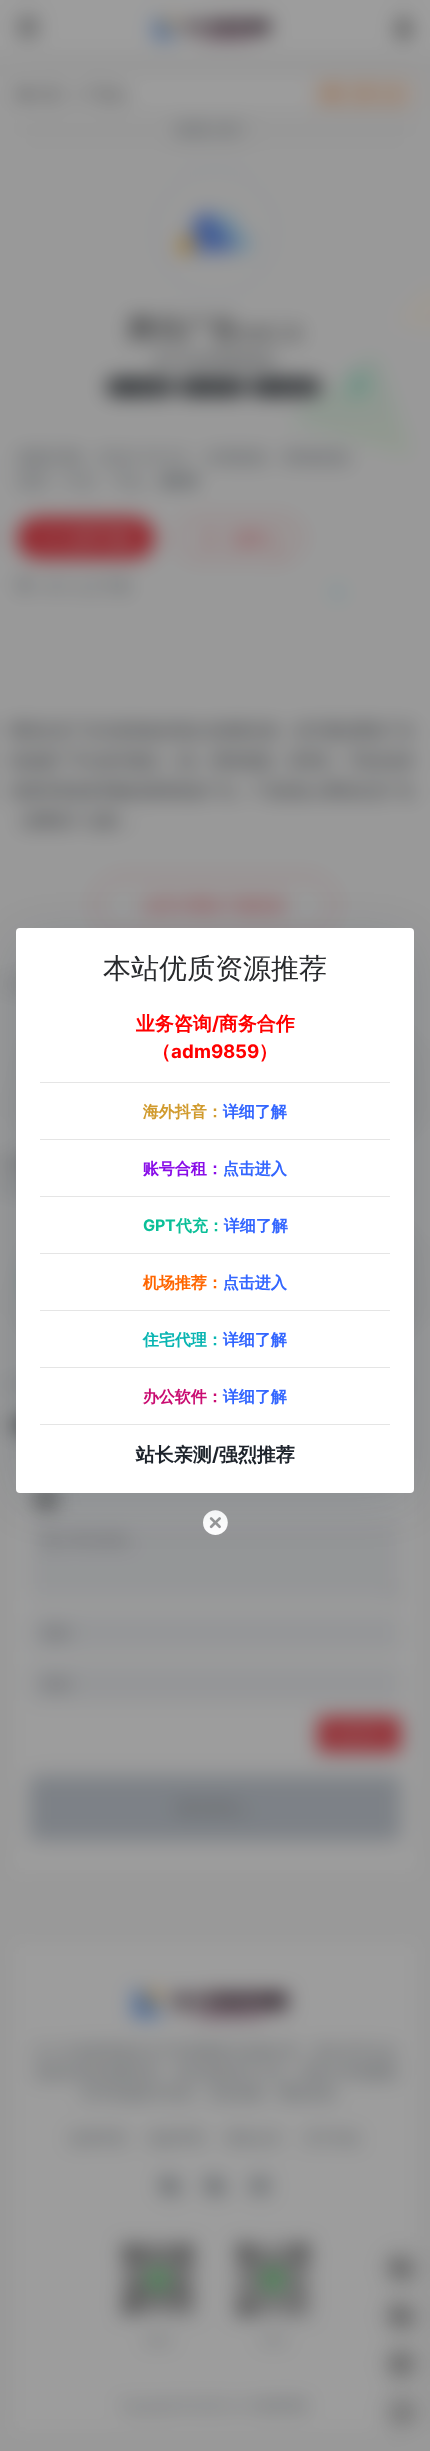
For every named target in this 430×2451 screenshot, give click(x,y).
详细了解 (255, 1111)
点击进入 (255, 1168)
